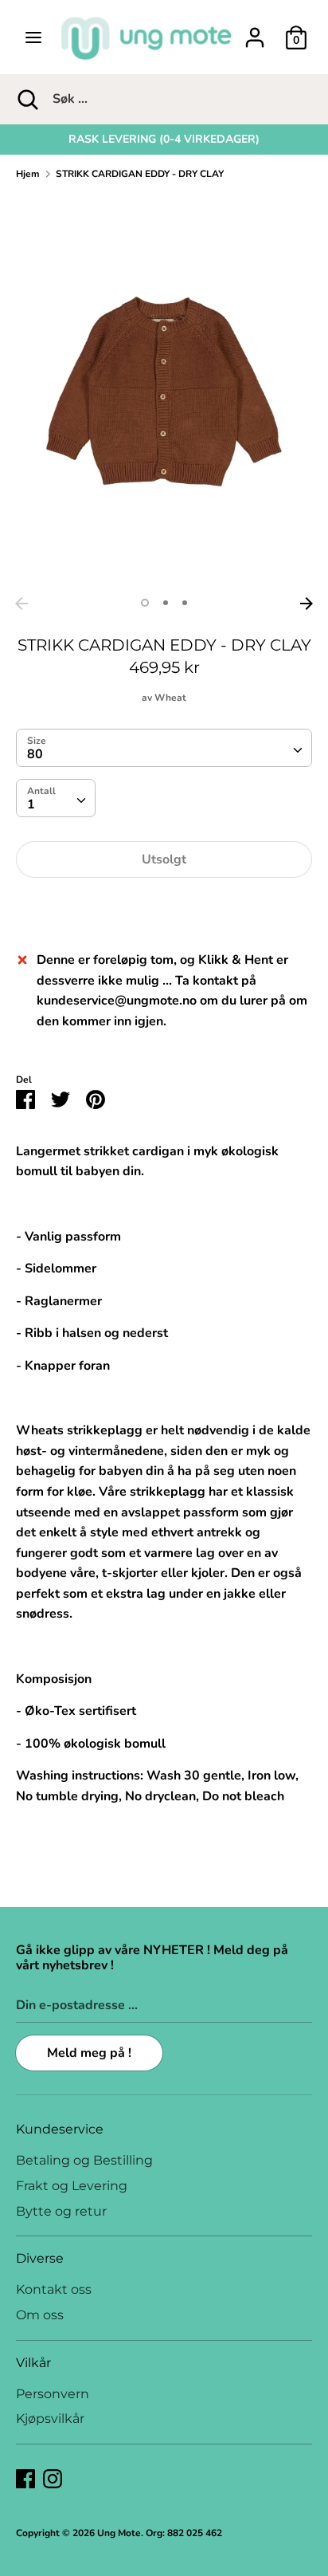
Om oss (40, 2315)
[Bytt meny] (33, 37)
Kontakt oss (54, 2289)
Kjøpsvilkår (50, 2419)
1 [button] (145, 603)
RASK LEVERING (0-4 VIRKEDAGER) (164, 139)
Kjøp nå (164, 907)
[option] (164, 140)
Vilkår (33, 2363)
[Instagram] (53, 2478)
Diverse (40, 2258)
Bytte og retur (61, 2211)
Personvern (53, 2394)
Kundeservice (60, 2129)
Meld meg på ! (89, 2053)
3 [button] (185, 603)
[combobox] (164, 748)
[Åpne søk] (26, 99)
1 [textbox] (31, 804)
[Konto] (255, 31)
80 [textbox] (35, 754)
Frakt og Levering (72, 2186)
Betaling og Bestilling (84, 2160)
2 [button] (166, 603)
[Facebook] (25, 2478)
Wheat (170, 698)
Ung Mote (119, 2533)
